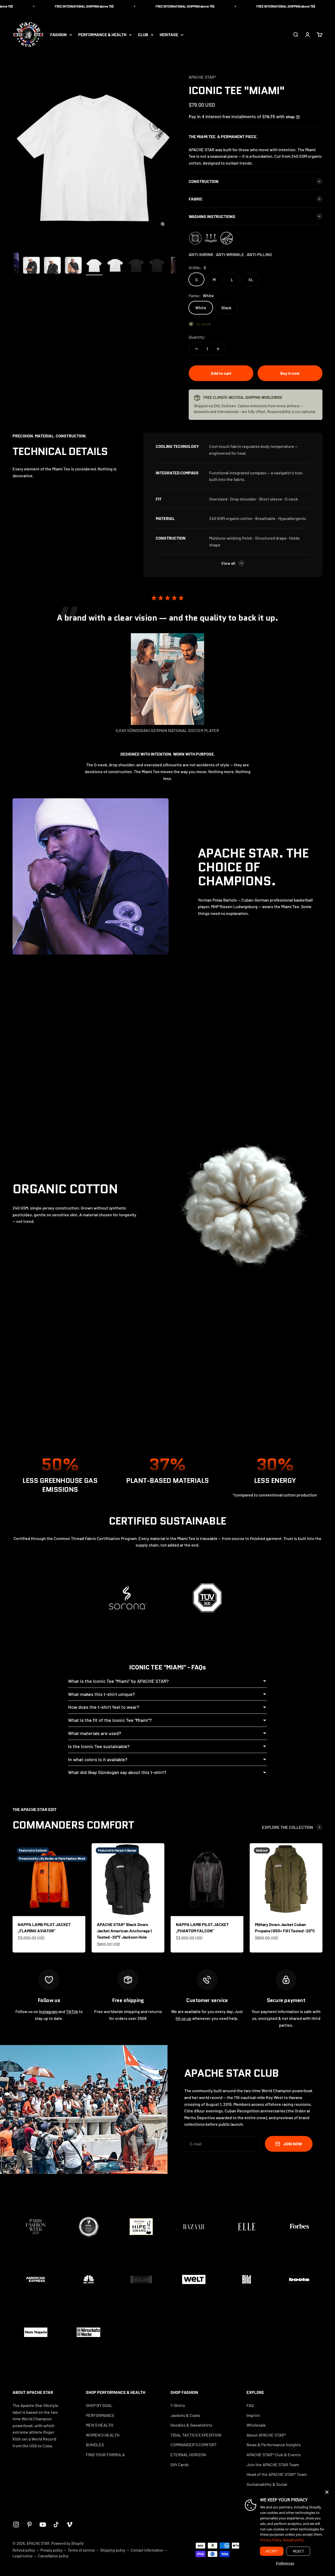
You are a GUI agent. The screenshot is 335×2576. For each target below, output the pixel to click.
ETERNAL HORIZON (188, 2455)
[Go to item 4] (52, 266)
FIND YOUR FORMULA (105, 2455)
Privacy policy (51, 2550)
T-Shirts (23, 59)
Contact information (147, 2550)
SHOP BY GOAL (99, 2405)
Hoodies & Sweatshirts (191, 2425)
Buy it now (290, 373)
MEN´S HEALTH (99, 2425)
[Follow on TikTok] (56, 2525)
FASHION (58, 35)
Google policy (293, 2540)
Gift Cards (180, 2464)
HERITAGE (169, 35)
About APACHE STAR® (266, 2435)
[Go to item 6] (94, 266)
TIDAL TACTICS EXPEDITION (196, 2435)
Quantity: (197, 337)
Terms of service (81, 2550)
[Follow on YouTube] (43, 2525)
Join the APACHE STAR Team (273, 2464)
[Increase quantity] (218, 349)
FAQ (250, 2405)
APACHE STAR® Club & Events (274, 2455)
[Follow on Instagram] (16, 2525)
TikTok (72, 2011)
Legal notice (23, 2556)
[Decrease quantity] (197, 349)
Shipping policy (113, 2550)
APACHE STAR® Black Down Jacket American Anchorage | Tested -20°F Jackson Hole (124, 1931)
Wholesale (256, 2425)
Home (6, 59)
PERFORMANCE (100, 2415)
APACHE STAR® (202, 77)
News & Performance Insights (274, 2445)
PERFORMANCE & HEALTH (102, 35)
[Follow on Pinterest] (29, 2525)
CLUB (143, 35)
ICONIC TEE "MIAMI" (52, 59)
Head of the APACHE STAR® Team (277, 2474)
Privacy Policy (271, 2540)
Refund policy (24, 2550)
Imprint (253, 2415)
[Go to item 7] (115, 266)
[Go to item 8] (136, 266)
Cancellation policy (53, 2556)
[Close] (327, 2492)
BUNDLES (95, 2445)
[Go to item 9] (157, 266)
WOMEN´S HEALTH (103, 2435)
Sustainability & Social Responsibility (267, 2488)
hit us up (183, 2018)
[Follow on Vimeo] (69, 2525)
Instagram (48, 2011)
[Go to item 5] (73, 266)
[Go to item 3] (31, 266)
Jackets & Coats (185, 2415)
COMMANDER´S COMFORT (194, 2445)
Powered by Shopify (68, 2543)
